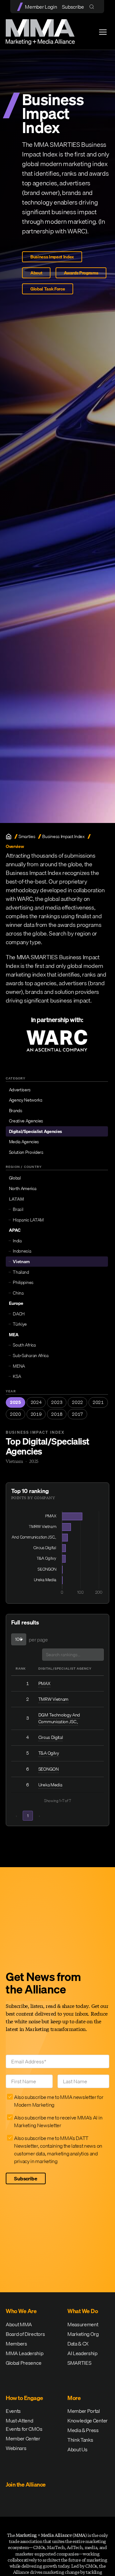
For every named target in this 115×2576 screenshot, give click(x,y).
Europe (16, 1303)
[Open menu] (103, 32)
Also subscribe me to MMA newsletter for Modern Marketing (59, 2101)
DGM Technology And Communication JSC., (59, 1718)
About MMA (19, 2324)
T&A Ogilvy (49, 1753)
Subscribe (73, 7)
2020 (15, 1414)
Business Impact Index (52, 257)
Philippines (23, 1282)
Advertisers (20, 1090)
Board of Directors (25, 2334)
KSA (17, 1376)
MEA (14, 1335)
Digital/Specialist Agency (65, 1668)
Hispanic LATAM (28, 1220)
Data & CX (78, 2344)
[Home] (9, 836)
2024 (36, 1402)
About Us (77, 2449)
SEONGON (49, 1769)
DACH (19, 1314)
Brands (16, 1111)
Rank (21, 1668)
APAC (15, 1230)
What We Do (83, 2311)
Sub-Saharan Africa (31, 1355)
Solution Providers (26, 1152)
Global (15, 1178)
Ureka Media (50, 1785)
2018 (57, 1414)
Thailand (21, 1272)
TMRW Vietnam (53, 1699)
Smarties (27, 837)
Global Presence (23, 2363)
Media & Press (83, 2430)
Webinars (16, 2448)
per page (38, 1640)
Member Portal (84, 2411)
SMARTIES (79, 2363)
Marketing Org (83, 2334)
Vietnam (21, 1262)
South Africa (24, 1345)
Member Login (41, 7)
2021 (98, 1402)
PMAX (44, 1683)
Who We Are (21, 2311)
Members (16, 2344)
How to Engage (24, 2398)
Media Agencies (24, 1142)
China (18, 1293)
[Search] (93, 7)
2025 (15, 1402)
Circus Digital (51, 1737)
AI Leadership (82, 2353)
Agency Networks (26, 1100)
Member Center (23, 2438)
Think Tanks (80, 2440)
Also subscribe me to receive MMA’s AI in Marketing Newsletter (58, 2121)
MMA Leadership (25, 2353)
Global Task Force (48, 289)
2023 (57, 1402)
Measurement (83, 2324)
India (17, 1241)
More (74, 2398)
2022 (77, 1402)
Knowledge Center (88, 2421)
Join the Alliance (26, 2484)
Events (13, 2411)
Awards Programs (81, 273)
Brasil (18, 1209)
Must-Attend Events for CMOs (24, 2425)
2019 (36, 1414)
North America (23, 1188)
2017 (77, 1414)
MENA (19, 1366)
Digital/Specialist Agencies (35, 1131)
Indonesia (22, 1251)
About (36, 273)
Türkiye (20, 1324)
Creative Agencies (26, 1121)
